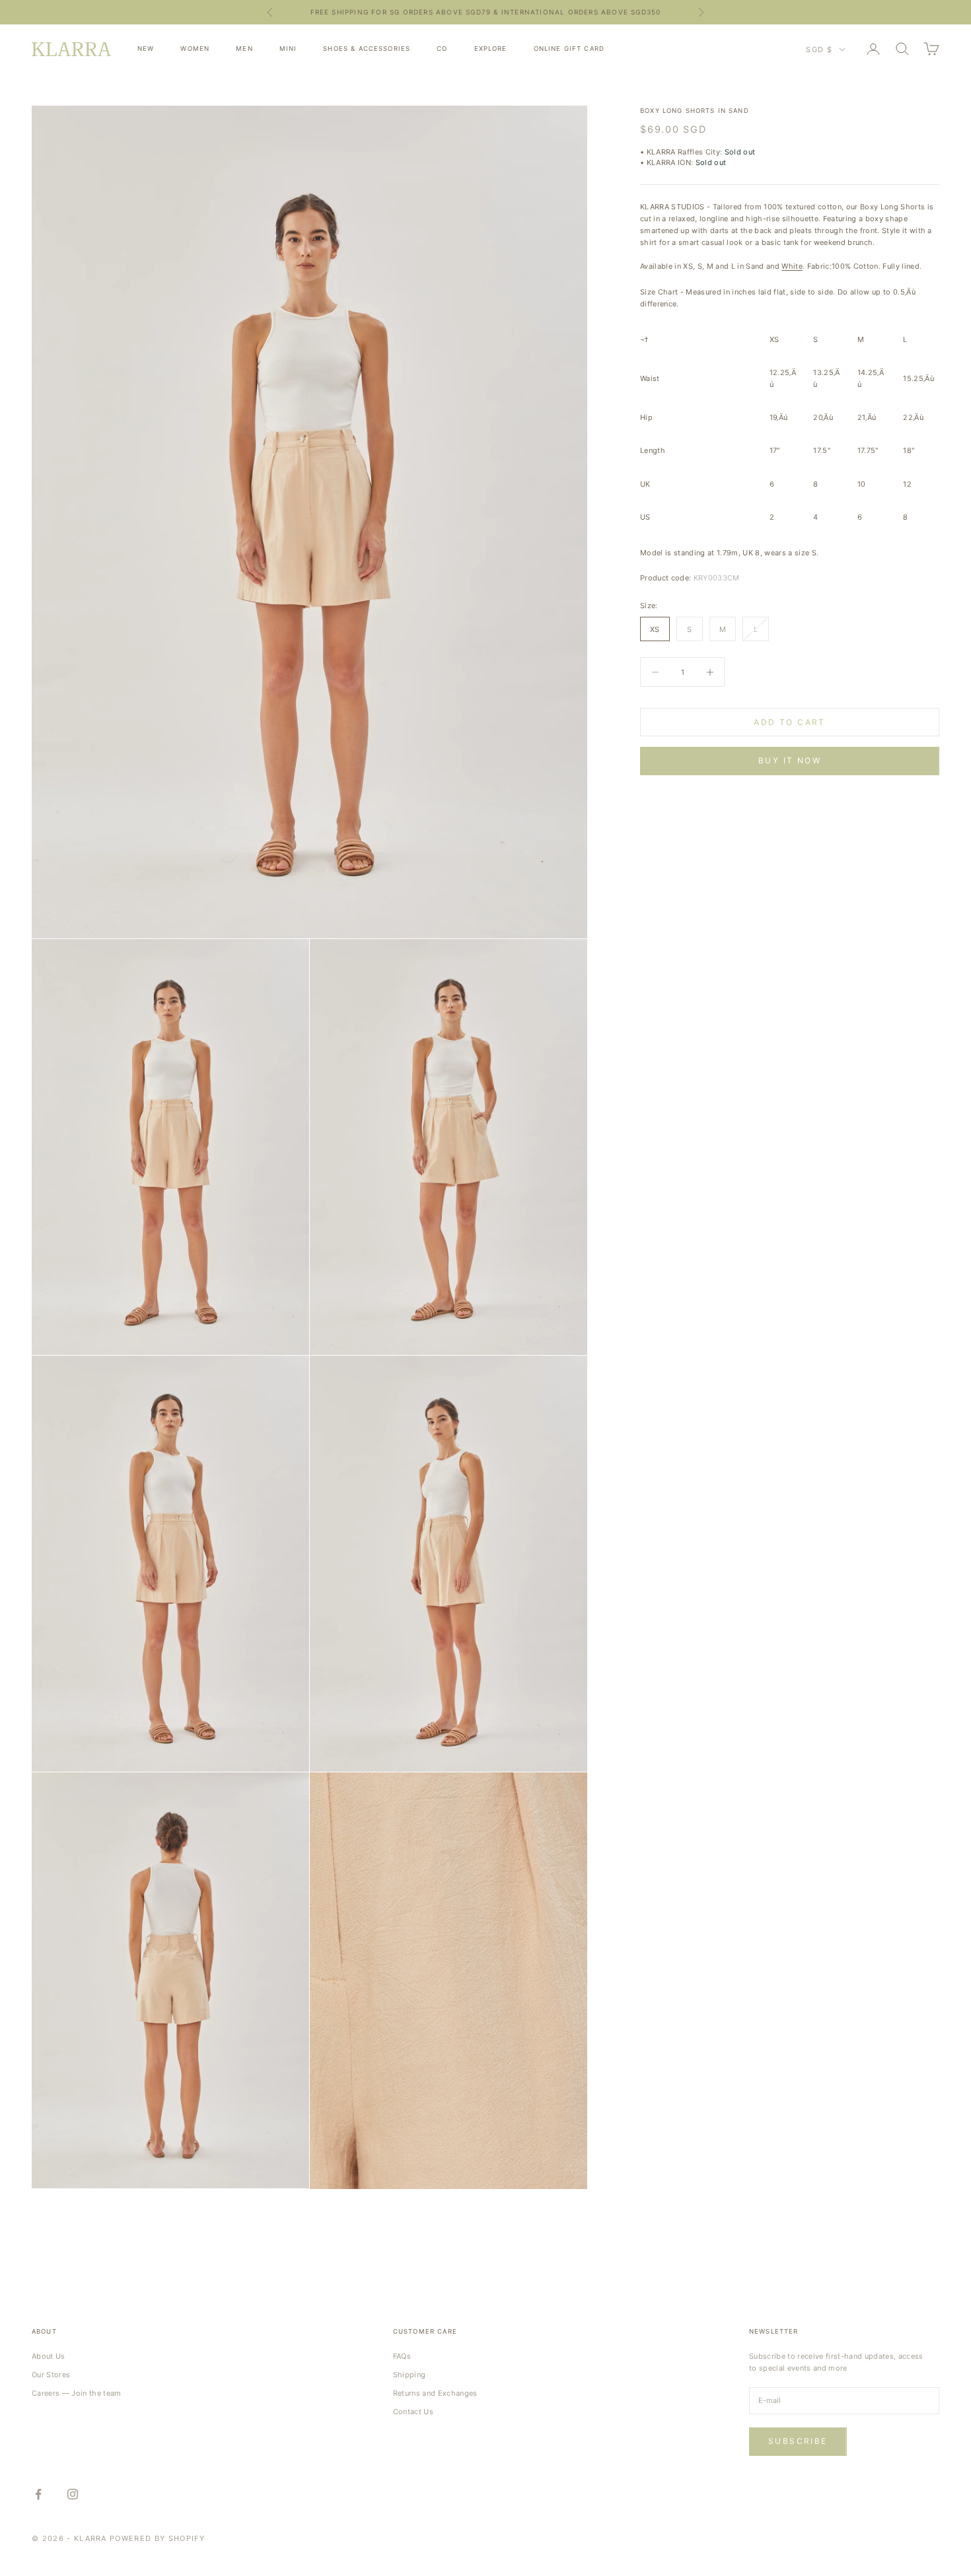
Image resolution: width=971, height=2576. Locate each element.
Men (244, 49)
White (792, 266)
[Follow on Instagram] (73, 2494)
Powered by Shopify (157, 2538)
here (591, 14)
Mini (288, 49)
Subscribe (798, 2441)
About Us (49, 2356)
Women (195, 49)
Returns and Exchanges (435, 2393)
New (146, 49)
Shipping (410, 2375)
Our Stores (51, 2375)
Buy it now (790, 760)
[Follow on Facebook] (38, 2494)
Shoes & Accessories (367, 49)
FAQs (402, 2356)
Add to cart (789, 722)
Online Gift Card (569, 49)
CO (442, 49)
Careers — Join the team (77, 2393)
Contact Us (413, 2412)
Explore (491, 49)
